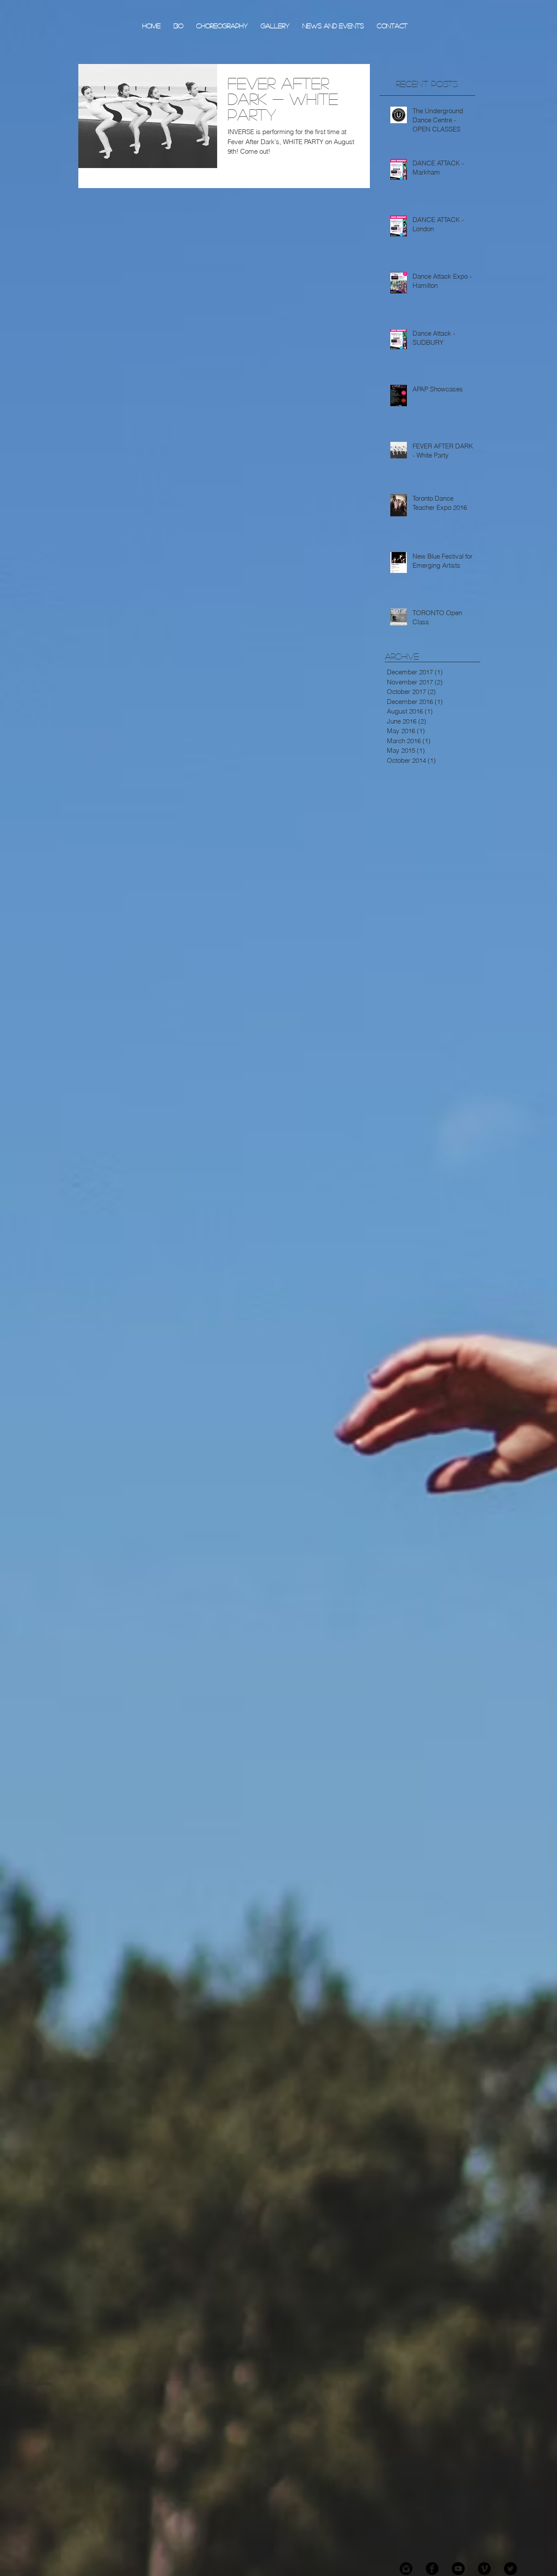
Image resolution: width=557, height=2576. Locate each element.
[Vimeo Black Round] (484, 2569)
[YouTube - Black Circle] (458, 2569)
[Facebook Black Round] (432, 2569)
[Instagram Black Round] (406, 2569)
